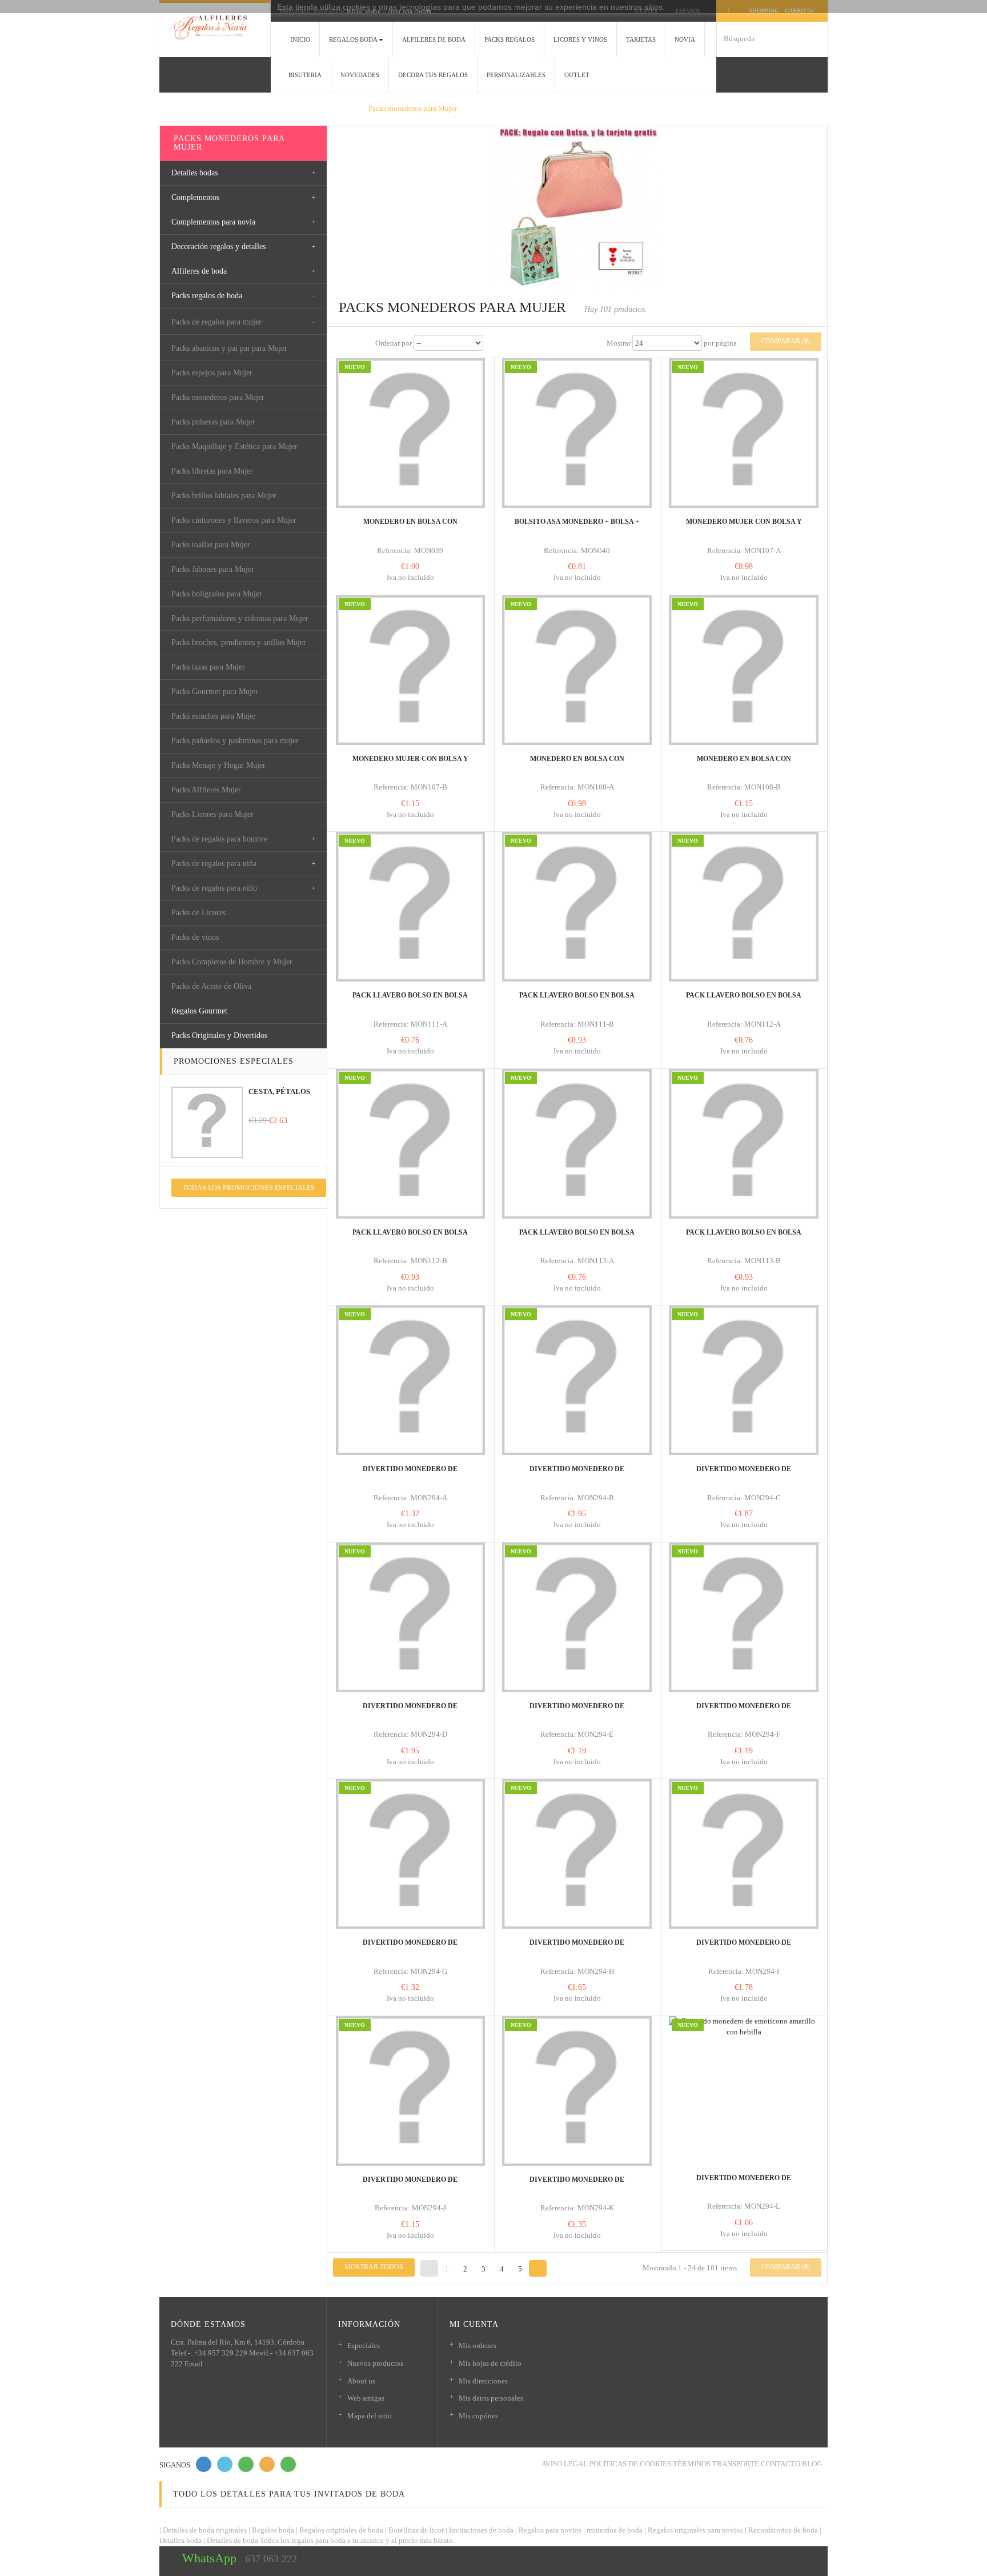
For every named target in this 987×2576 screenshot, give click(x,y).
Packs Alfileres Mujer (206, 790)
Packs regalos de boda (207, 296)
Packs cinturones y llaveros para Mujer (234, 520)
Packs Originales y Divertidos (219, 1035)
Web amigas (366, 2398)
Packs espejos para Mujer (212, 373)
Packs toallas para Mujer (211, 545)
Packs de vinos (195, 937)
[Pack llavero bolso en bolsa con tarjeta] (411, 907)
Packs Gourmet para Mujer (215, 692)
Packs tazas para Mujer (208, 667)
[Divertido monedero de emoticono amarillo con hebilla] (411, 1380)
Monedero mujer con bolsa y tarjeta (744, 527)
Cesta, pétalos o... (279, 1097)
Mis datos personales (491, 2398)
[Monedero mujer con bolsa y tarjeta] (744, 433)
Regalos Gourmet (199, 1011)
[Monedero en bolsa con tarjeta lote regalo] (577, 670)
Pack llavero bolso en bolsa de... (577, 1000)
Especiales (364, 2345)
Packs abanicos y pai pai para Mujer (229, 348)
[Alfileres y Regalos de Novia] (215, 27)
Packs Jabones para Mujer (213, 569)
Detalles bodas (194, 173)
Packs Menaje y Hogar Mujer (218, 765)
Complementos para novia (213, 222)
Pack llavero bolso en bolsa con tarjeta (410, 1000)
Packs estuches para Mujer (214, 716)
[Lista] (363, 343)
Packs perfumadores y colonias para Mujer (240, 618)
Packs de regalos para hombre (219, 839)
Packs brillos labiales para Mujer (224, 496)
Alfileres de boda (199, 271)
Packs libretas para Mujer (212, 471)
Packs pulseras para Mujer (213, 422)
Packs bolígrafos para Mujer (217, 594)
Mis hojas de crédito (490, 2363)
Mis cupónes (478, 2416)
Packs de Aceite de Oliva (211, 986)
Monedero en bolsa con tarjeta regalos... (410, 527)
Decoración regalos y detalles (218, 247)
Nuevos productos (375, 2363)
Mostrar (619, 343)
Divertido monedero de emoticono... (410, 1474)
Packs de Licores (198, 913)
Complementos (195, 197)
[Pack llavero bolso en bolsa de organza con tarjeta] (577, 907)
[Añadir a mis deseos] (402, 491)
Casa (175, 108)
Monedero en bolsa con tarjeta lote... (577, 764)
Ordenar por (394, 343)
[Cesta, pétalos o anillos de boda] (207, 1122)
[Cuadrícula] (342, 343)
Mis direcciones (483, 2381)
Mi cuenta (474, 2324)
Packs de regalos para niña (214, 864)
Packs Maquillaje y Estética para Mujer (234, 446)
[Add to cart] (384, 480)
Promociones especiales (234, 1061)
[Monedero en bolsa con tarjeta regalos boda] (411, 433)
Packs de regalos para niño (214, 888)
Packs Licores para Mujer (212, 814)
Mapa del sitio (370, 2416)
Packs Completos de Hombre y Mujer (232, 962)
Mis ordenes (478, 2345)
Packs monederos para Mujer (218, 397)
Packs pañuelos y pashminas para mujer (235, 741)
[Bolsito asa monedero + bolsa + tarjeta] (577, 433)
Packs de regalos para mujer (216, 322)
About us (361, 2381)
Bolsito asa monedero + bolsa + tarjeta (577, 527)
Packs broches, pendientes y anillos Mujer (239, 642)
